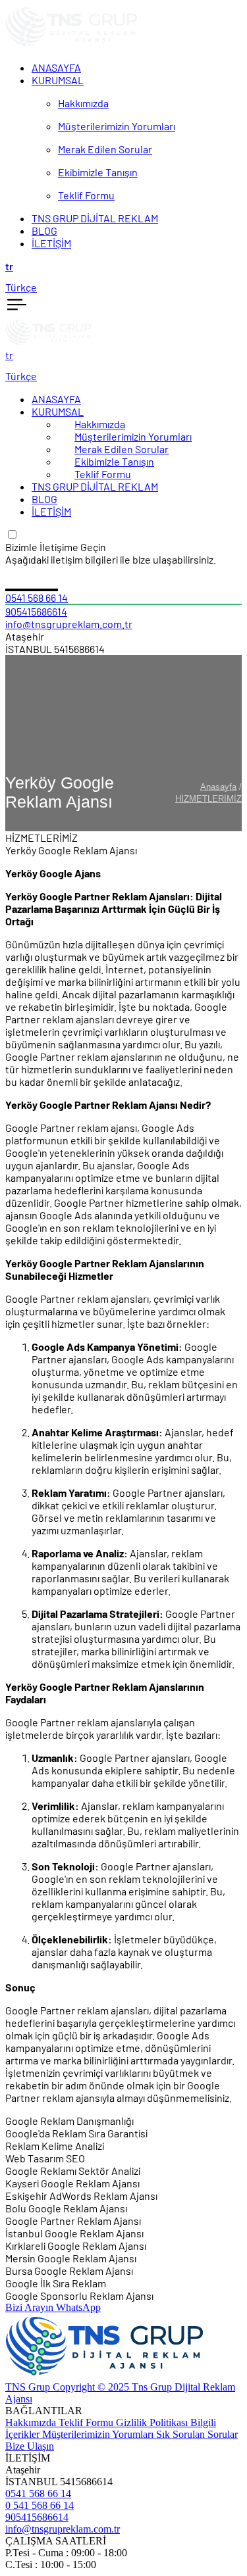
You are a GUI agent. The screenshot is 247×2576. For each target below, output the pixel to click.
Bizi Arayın (31, 2307)
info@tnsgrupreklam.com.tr (69, 624)
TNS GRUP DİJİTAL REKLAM (95, 486)
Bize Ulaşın (30, 2446)
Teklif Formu (103, 474)
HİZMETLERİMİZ (208, 799)
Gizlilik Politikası (153, 2422)
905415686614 (36, 611)
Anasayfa (218, 787)
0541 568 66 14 (37, 597)
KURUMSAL (58, 411)
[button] (123, 266)
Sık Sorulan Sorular (197, 2434)
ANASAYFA (56, 399)
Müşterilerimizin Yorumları (133, 436)
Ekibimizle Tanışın (114, 461)
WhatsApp (78, 2307)
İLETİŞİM (51, 511)
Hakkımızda (100, 424)
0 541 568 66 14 (40, 2505)
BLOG (44, 499)
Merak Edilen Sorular (122, 449)
